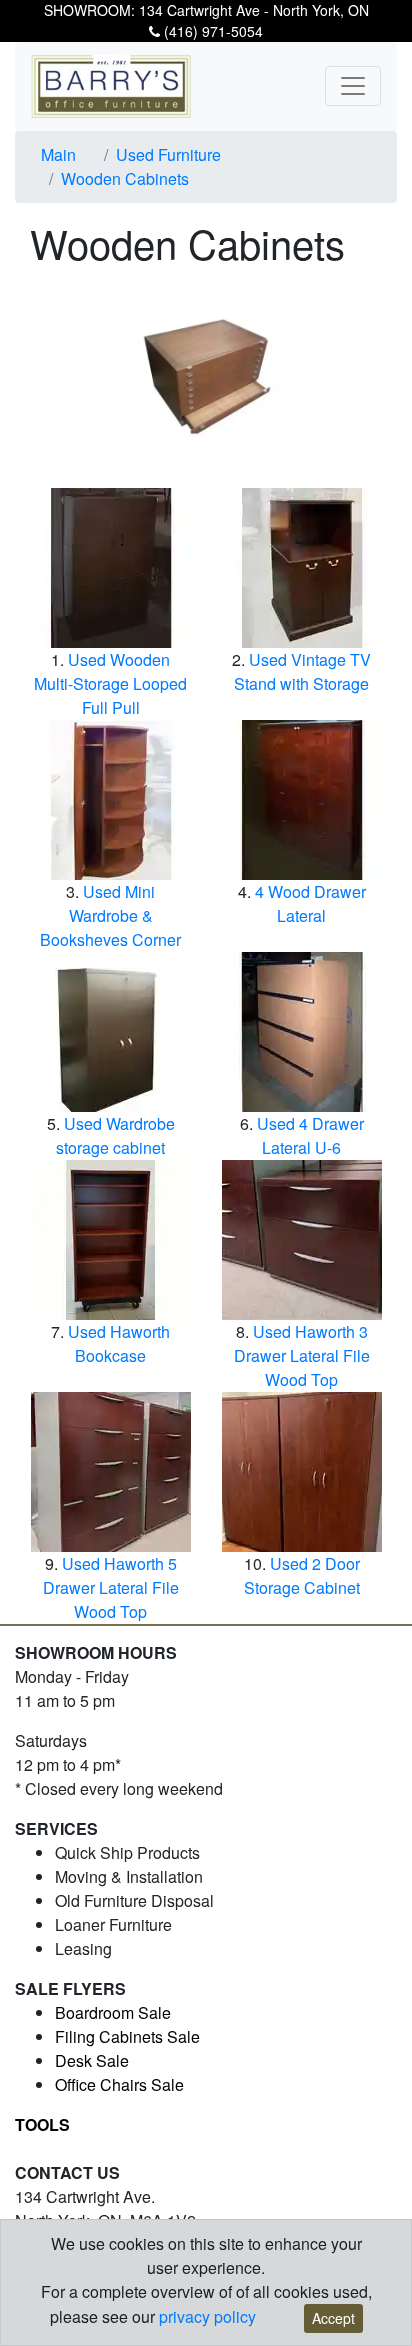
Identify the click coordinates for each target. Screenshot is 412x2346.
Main (58, 154)
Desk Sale (92, 2060)
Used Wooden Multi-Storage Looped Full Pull (110, 683)
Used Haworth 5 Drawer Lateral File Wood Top (111, 1587)
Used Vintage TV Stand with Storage (302, 671)
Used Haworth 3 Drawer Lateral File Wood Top (302, 1355)
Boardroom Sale (113, 2012)
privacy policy (207, 2316)
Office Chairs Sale (119, 2084)
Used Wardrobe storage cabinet (115, 1135)
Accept (333, 2318)
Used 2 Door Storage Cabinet (302, 1575)
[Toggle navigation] (353, 86)
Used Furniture (168, 154)
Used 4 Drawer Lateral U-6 (310, 1135)
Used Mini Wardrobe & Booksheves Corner (110, 915)
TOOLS (42, 2124)
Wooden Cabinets (125, 178)
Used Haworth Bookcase (119, 1343)
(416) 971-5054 (211, 31)
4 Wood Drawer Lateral (310, 903)
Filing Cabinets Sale (127, 2036)
